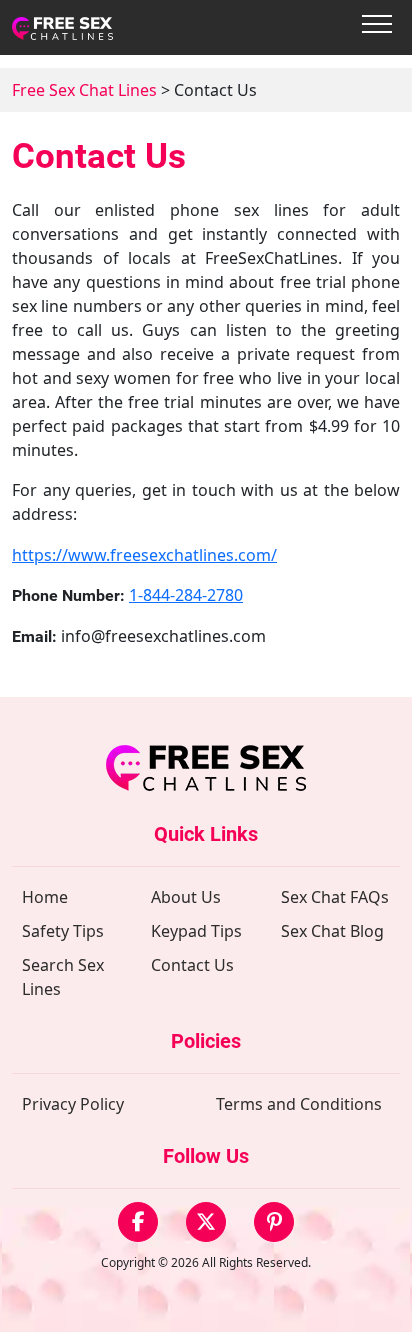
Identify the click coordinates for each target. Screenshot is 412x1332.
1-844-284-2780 (186, 595)
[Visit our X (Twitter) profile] (206, 1222)
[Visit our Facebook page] (138, 1222)
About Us (186, 897)
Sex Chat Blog (332, 931)
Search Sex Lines (63, 977)
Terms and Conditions (299, 1104)
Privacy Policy (73, 1104)
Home (45, 897)
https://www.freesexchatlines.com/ (144, 555)
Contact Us (192, 965)
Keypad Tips (196, 931)
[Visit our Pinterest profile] (274, 1222)
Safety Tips (63, 931)
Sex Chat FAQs (335, 897)
